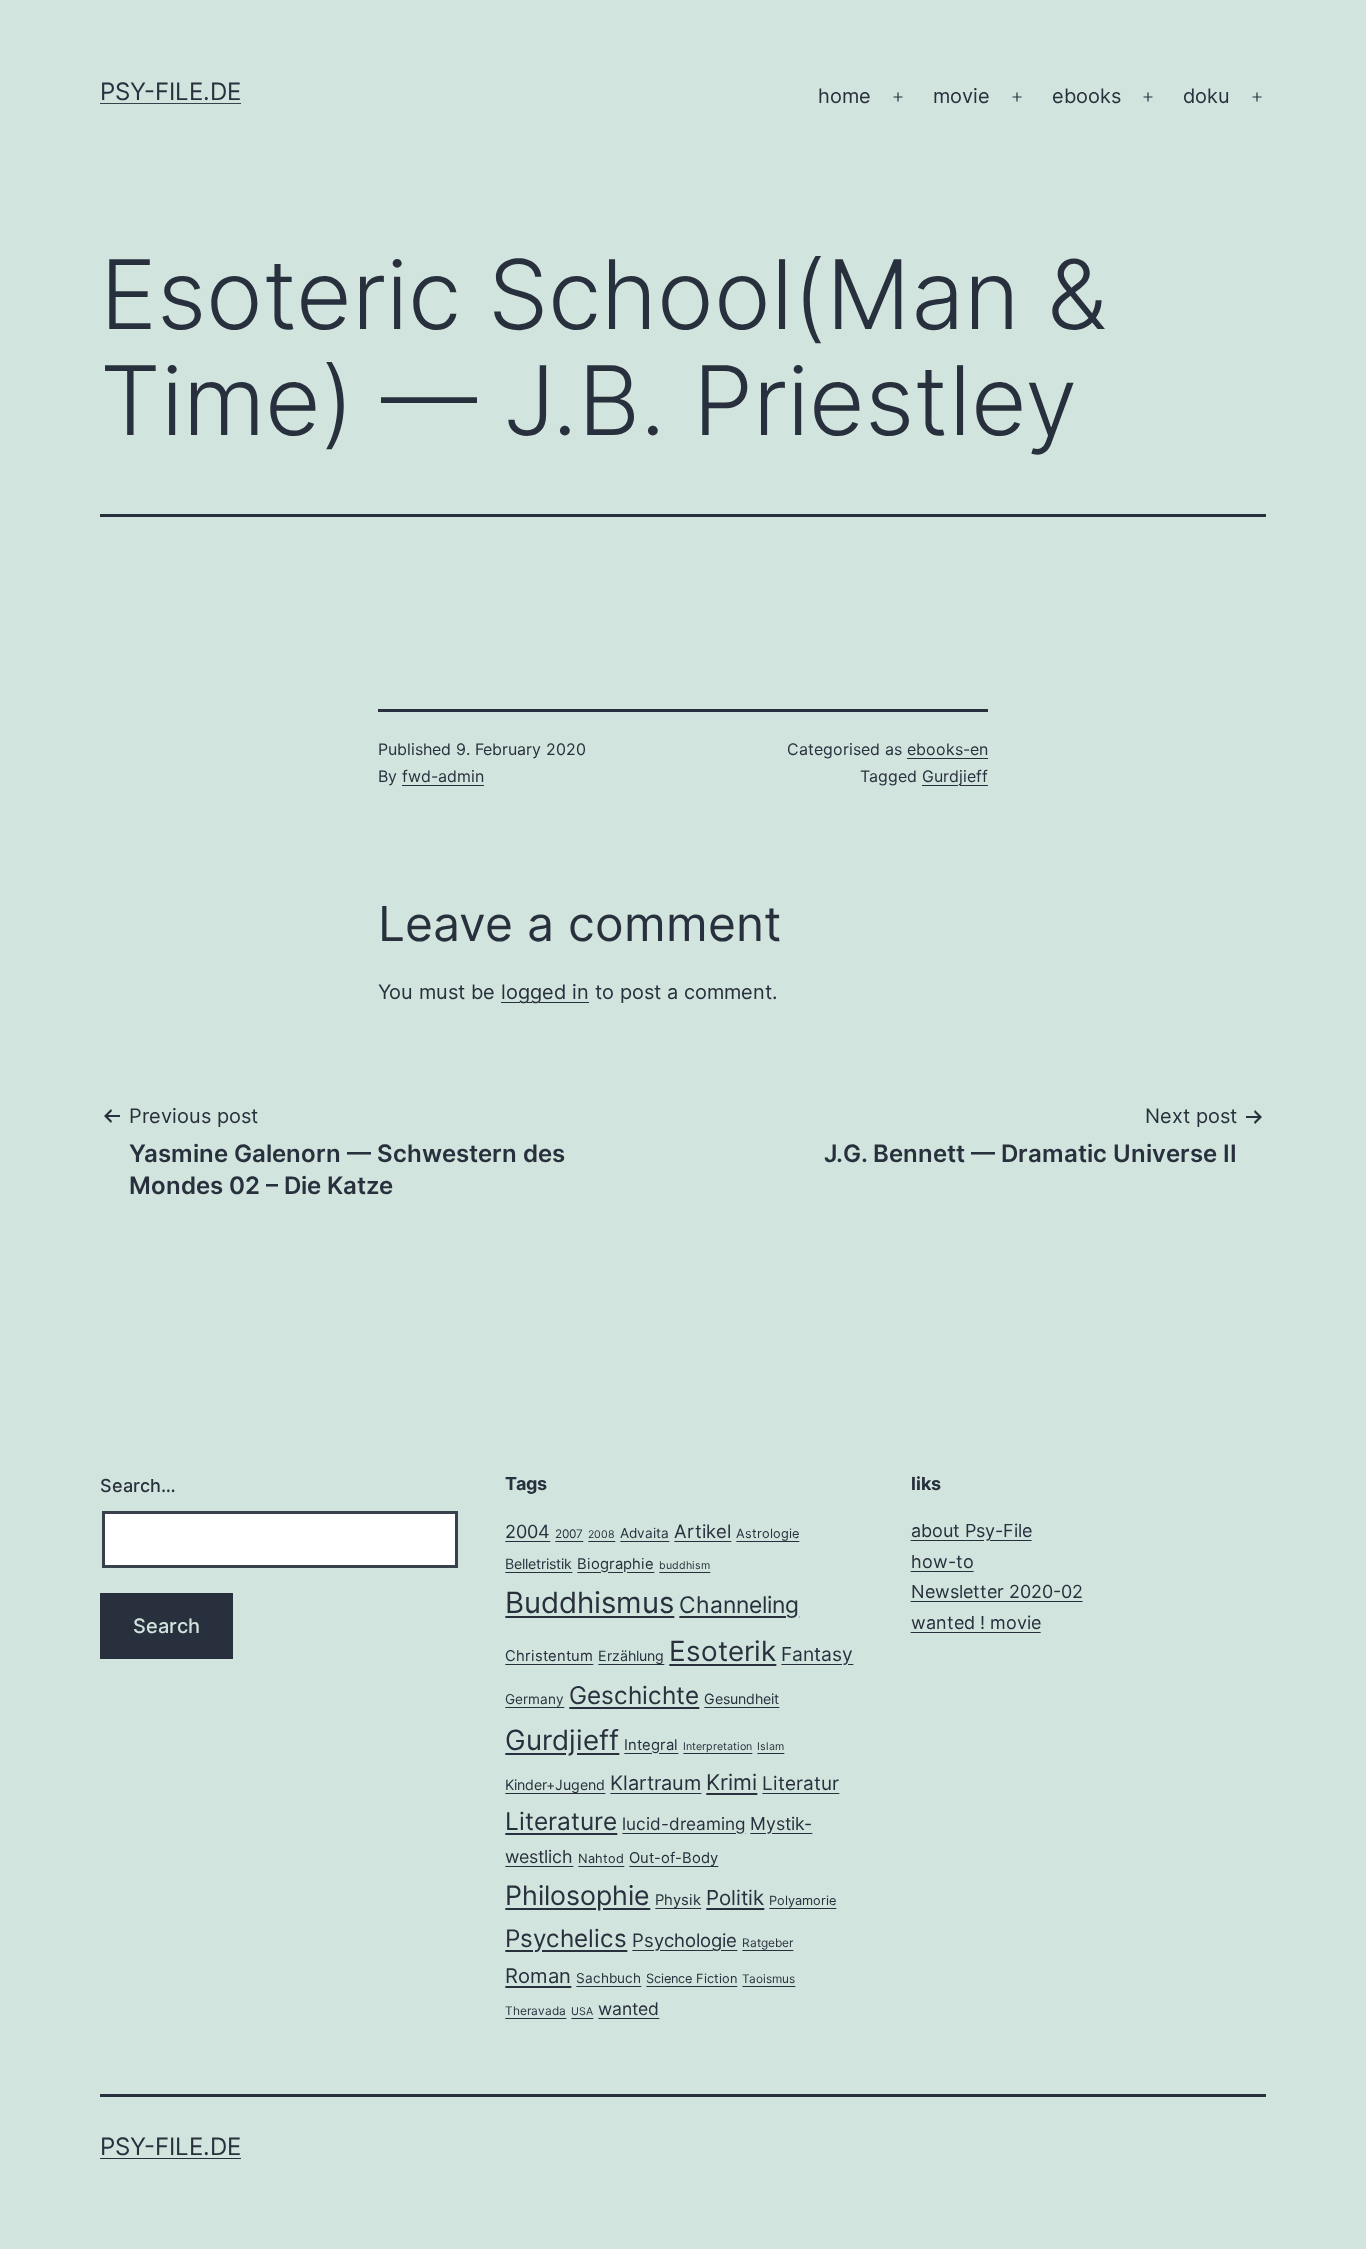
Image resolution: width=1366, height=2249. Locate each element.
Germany (534, 1699)
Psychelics (566, 1938)
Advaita (644, 1533)
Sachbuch (608, 1978)
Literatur (800, 1783)
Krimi (731, 1782)
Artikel (702, 1531)
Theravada (535, 2011)
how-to (942, 1561)
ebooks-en (947, 749)
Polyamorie (802, 1900)
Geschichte (634, 1695)
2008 (601, 1534)
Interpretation (717, 1746)
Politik (735, 1897)
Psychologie (684, 1940)
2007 (569, 1534)
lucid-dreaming (683, 1823)
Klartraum (655, 1783)
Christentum (549, 1656)
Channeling (739, 1605)
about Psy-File (971, 1530)
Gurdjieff (955, 776)
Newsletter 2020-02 (997, 1591)
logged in (545, 992)
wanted (628, 2008)
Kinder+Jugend (555, 1784)
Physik (678, 1900)
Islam (770, 1746)
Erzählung (631, 1655)
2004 (527, 1531)
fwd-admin (443, 776)
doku (1206, 96)
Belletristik (538, 1563)
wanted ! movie (976, 1622)
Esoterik (722, 1651)
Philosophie (577, 1895)
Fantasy (817, 1654)
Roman (538, 1975)
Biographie (615, 1564)
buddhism (684, 1565)
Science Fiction (691, 1978)
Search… (138, 1485)
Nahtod (601, 1858)
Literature (561, 1821)
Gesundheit (741, 1698)
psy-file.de (170, 91)
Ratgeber (767, 1943)
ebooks (1086, 96)
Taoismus (768, 1979)
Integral (651, 1745)
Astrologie (767, 1533)
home (844, 96)
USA (582, 2011)
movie (961, 96)
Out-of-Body (673, 1858)
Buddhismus (589, 1602)
